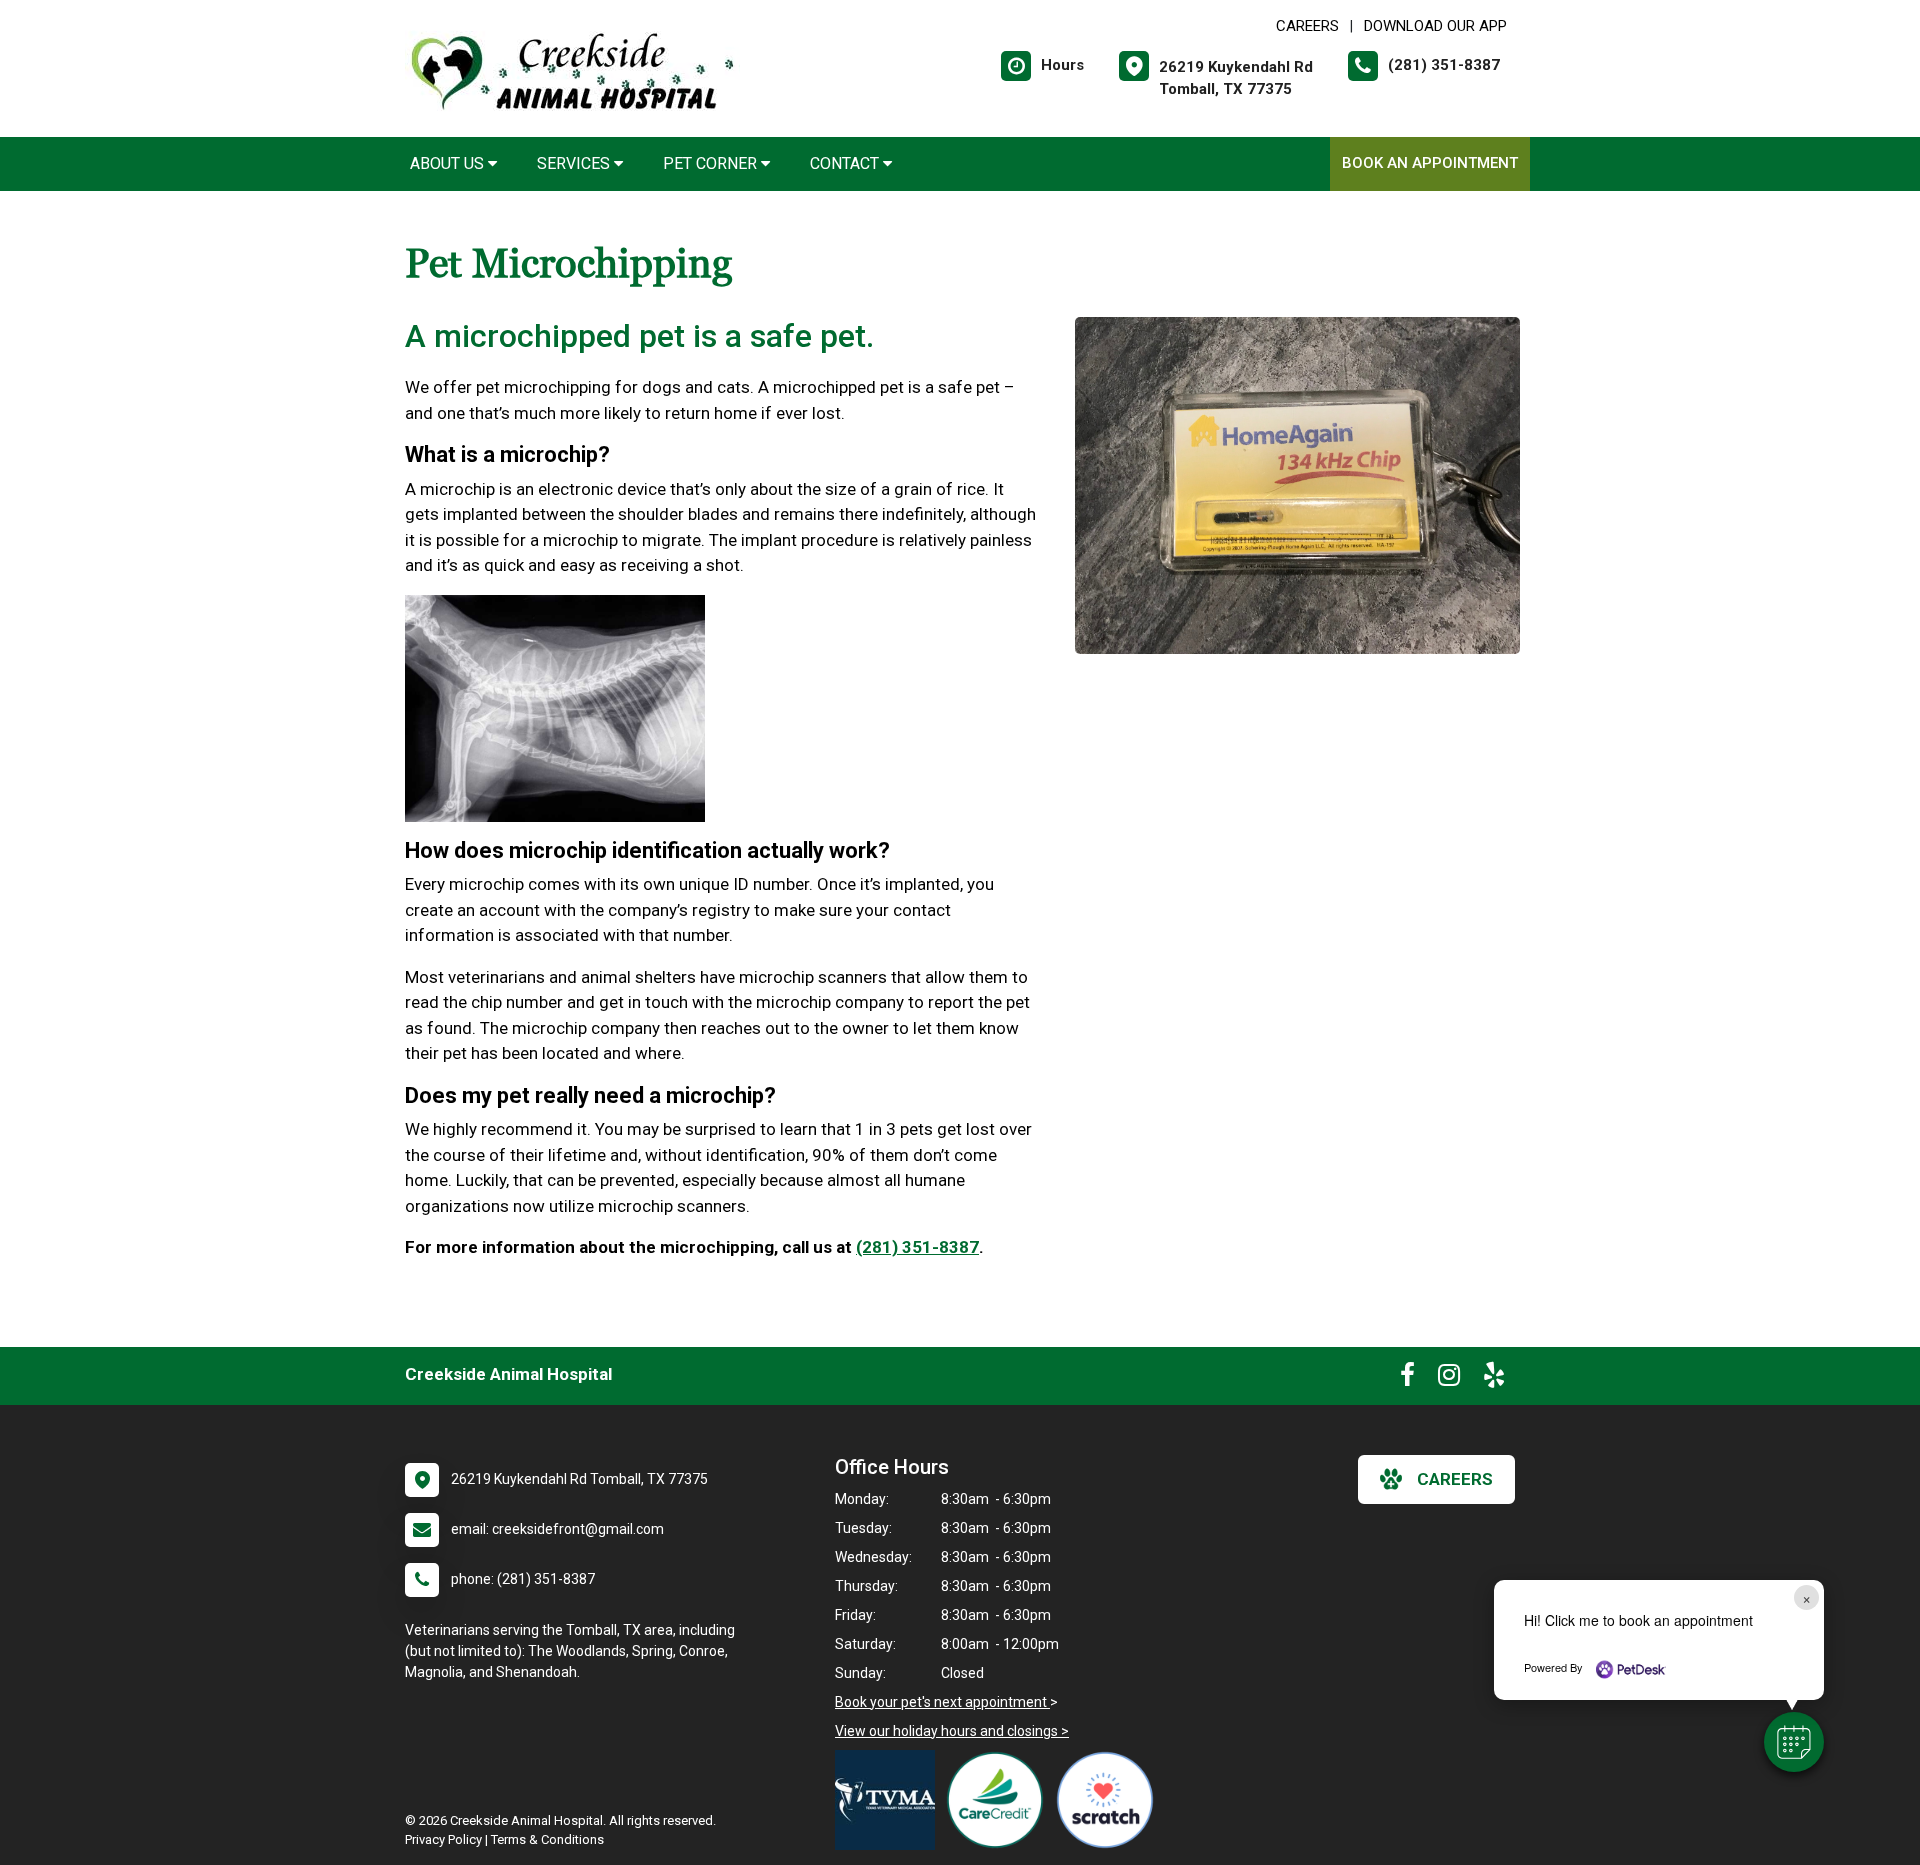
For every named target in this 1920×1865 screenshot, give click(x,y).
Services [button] (575, 163)
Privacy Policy (443, 1839)
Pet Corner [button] (712, 163)
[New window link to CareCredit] (1000, 1800)
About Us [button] (449, 163)
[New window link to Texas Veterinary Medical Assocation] (890, 1800)
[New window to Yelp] (1494, 1379)
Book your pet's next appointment (942, 1702)
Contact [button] (846, 163)
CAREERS (1307, 26)
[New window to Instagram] (1449, 1379)
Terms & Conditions (547, 1839)
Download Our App (1435, 26)
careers (1455, 1479)
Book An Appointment (1430, 163)
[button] (1794, 1742)
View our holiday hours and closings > (952, 1731)
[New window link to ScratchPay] (1110, 1800)
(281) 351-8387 (917, 1247)
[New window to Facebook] (1407, 1379)
